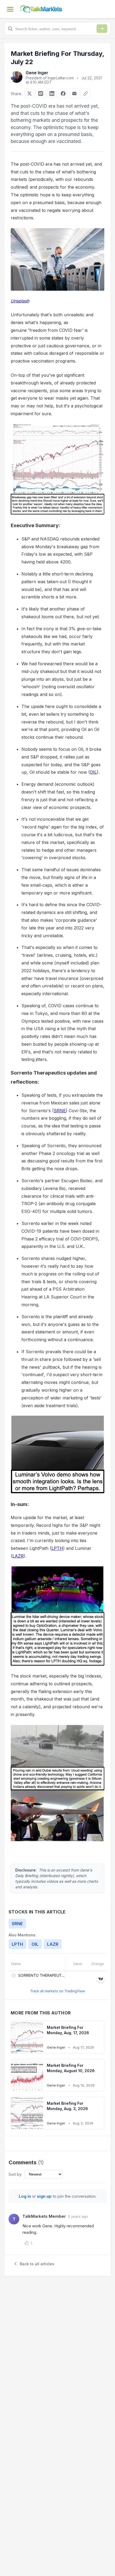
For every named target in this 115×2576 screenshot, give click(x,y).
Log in (25, 2196)
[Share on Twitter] (29, 94)
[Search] (102, 29)
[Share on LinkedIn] (52, 94)
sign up (44, 2196)
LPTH (57, 1548)
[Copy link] (86, 94)
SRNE (60, 1111)
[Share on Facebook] (63, 94)
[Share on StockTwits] (41, 94)
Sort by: (15, 2174)
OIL (93, 772)
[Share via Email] (74, 94)
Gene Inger (37, 73)
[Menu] (10, 9)
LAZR (18, 1556)
